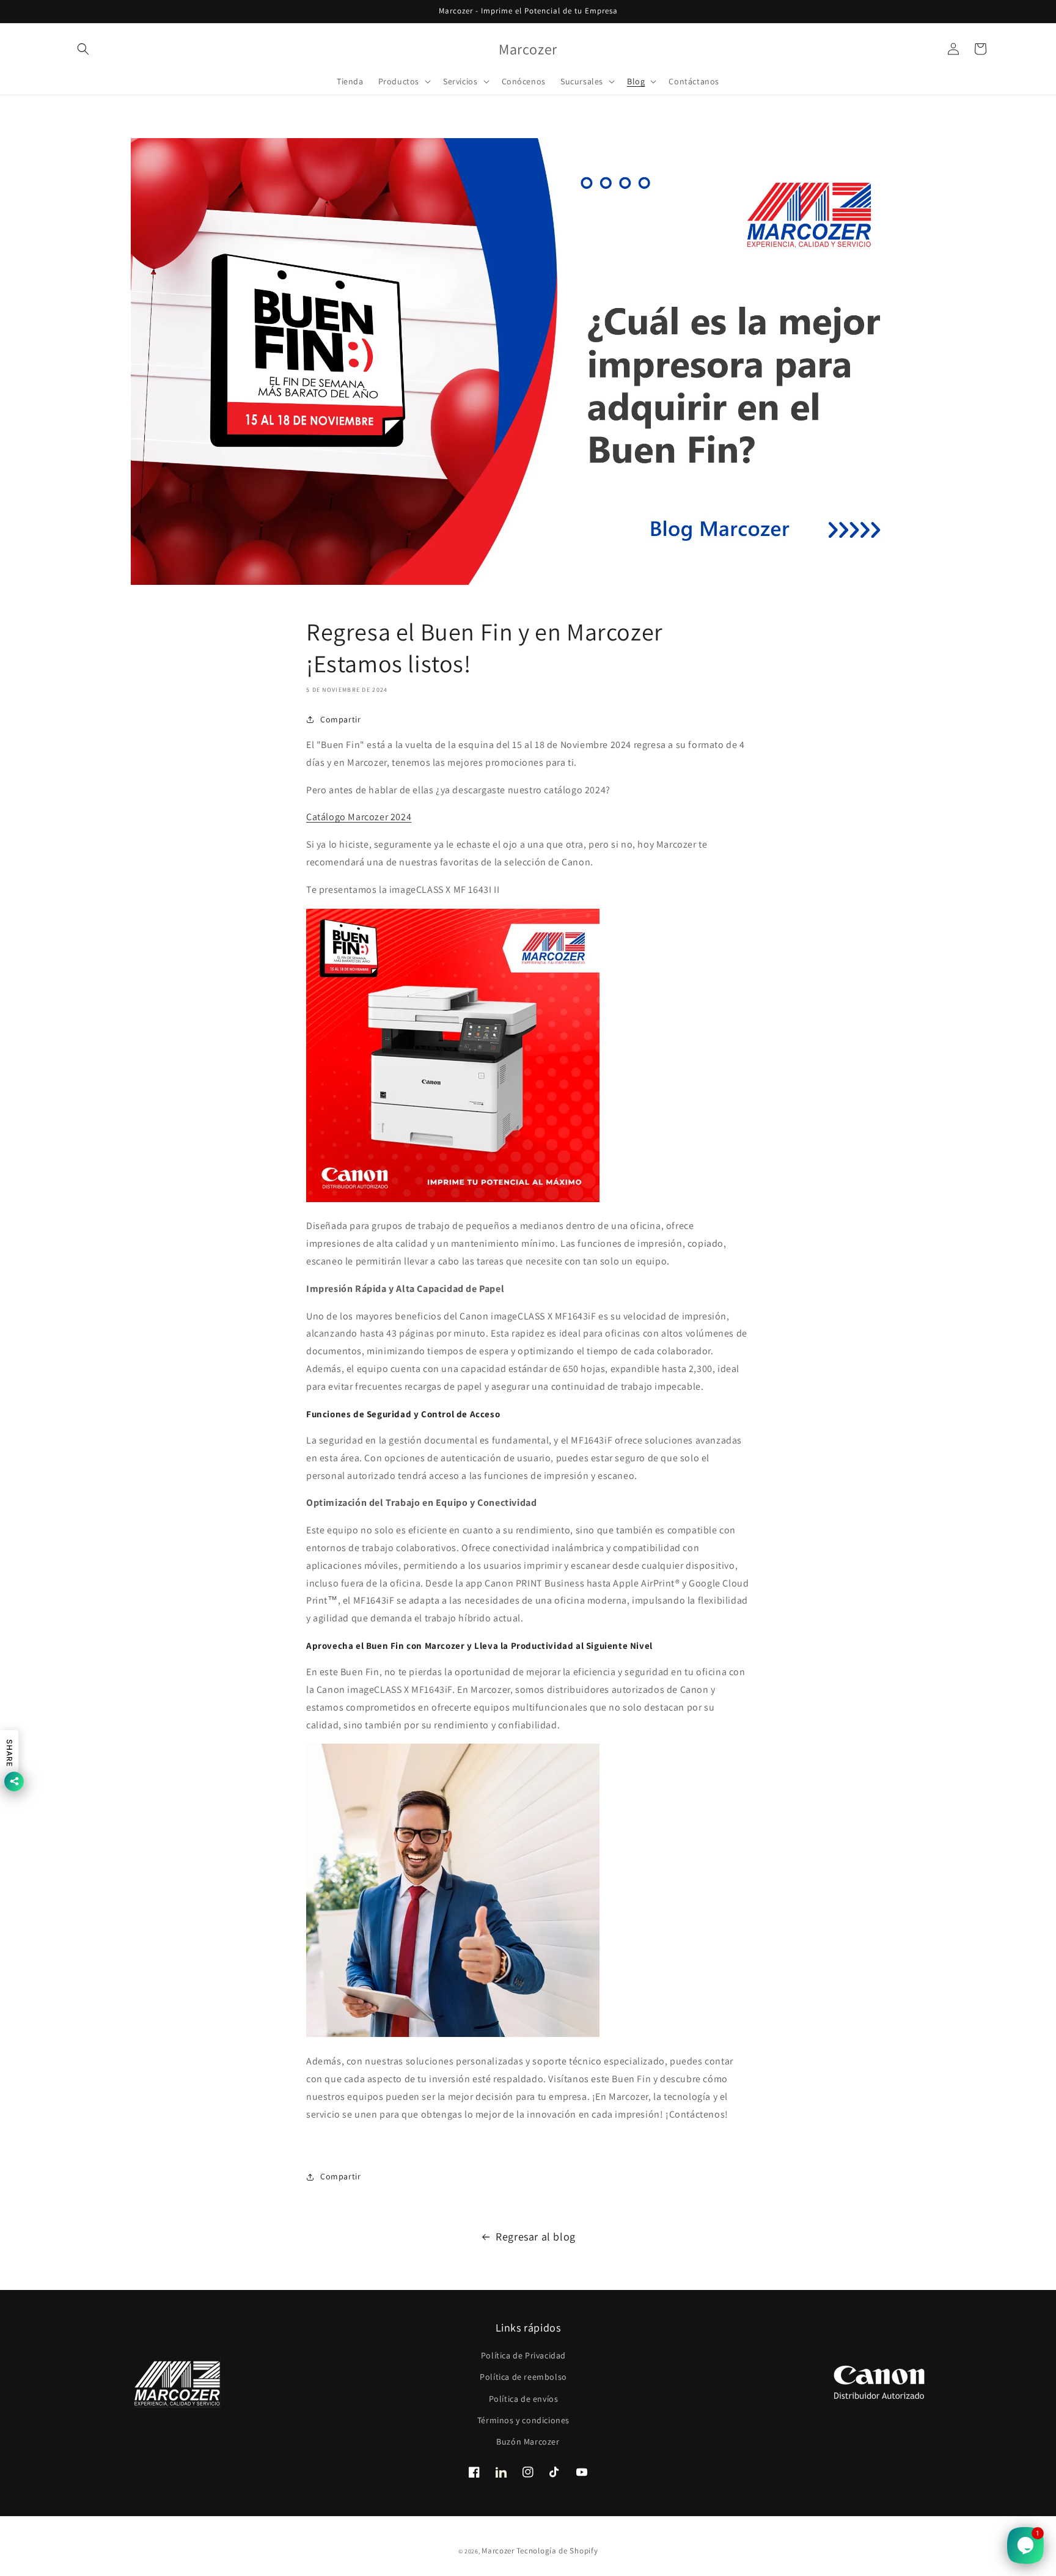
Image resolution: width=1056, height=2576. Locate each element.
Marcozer (498, 2551)
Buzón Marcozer (528, 2442)
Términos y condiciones (523, 2420)
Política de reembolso (523, 2377)
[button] (83, 49)
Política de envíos (524, 2399)
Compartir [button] (340, 719)
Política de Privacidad (523, 2355)
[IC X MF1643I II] (453, 1199)
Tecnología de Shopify (557, 2551)
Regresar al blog (536, 2237)
